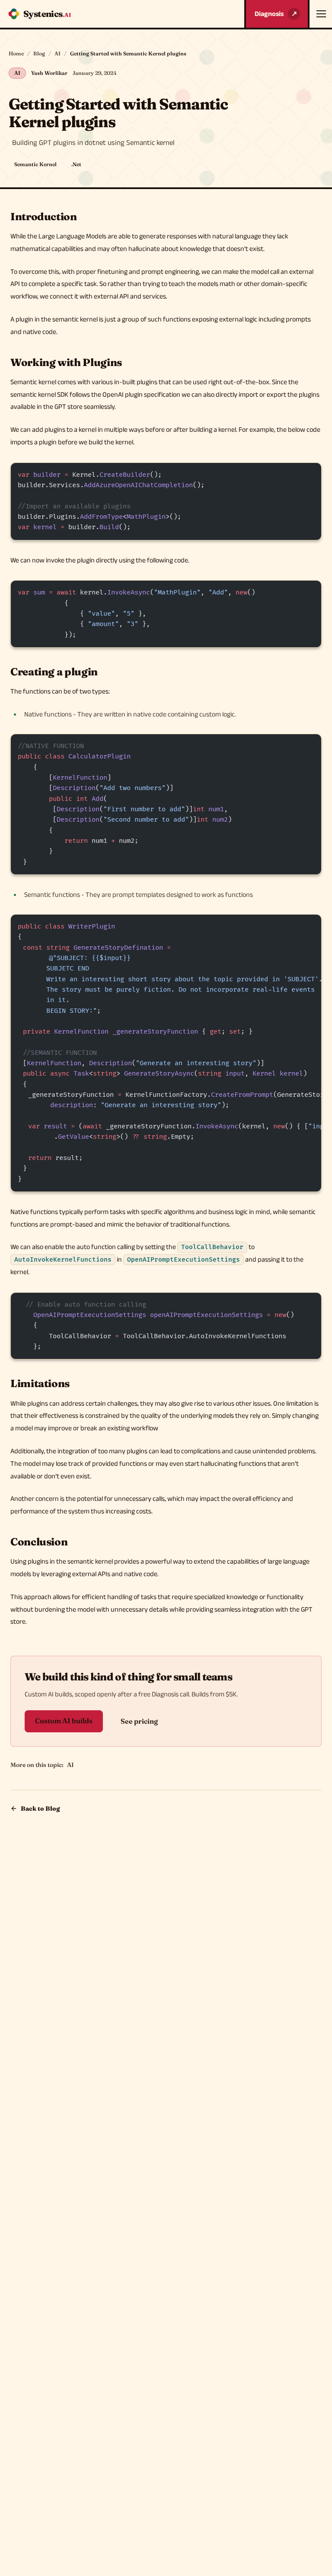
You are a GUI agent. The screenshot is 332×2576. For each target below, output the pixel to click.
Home (16, 53)
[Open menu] (320, 14)
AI (57, 53)
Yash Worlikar (49, 73)
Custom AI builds (64, 1721)
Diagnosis (276, 14)
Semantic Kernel (35, 164)
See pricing (139, 1721)
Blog (39, 53)
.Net (76, 164)
